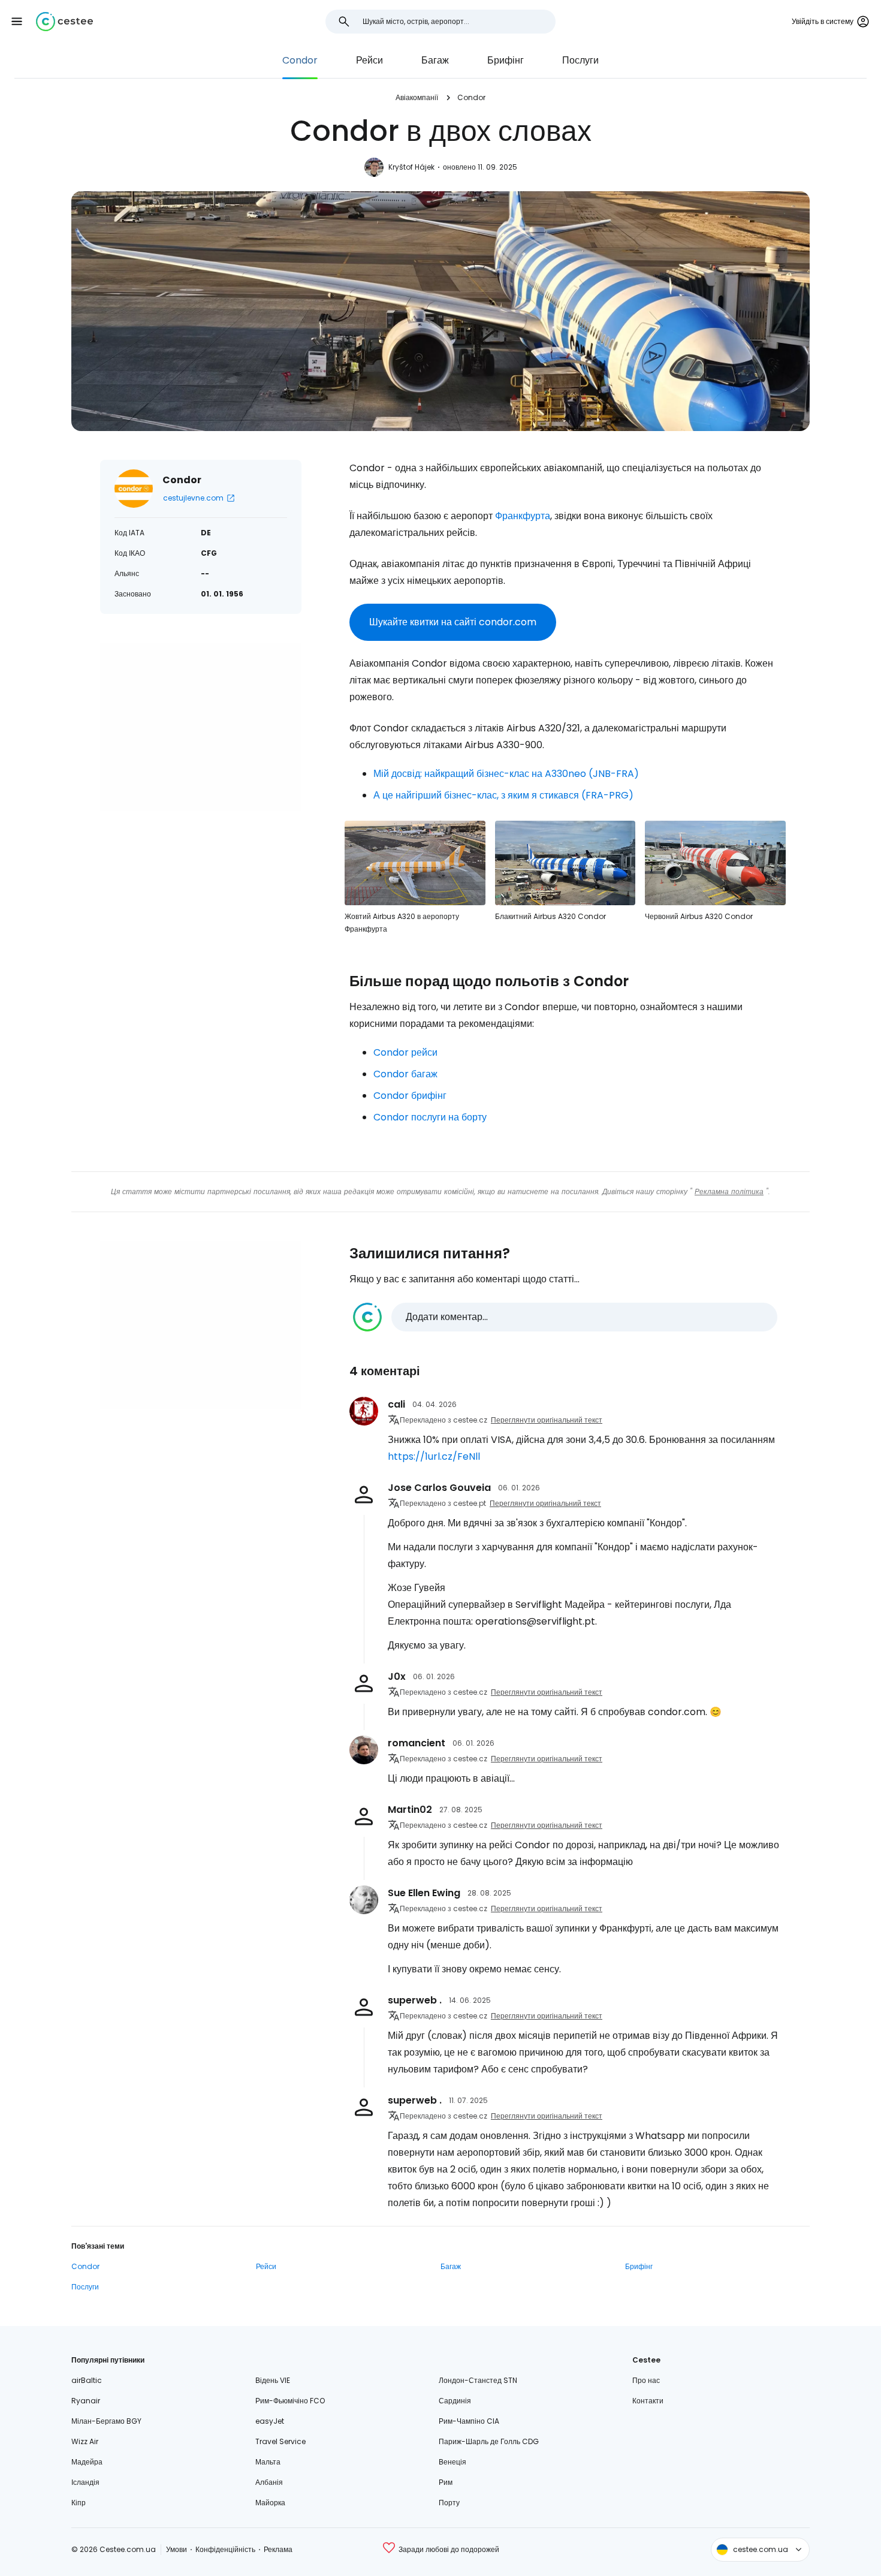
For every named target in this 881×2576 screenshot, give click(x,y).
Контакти (648, 2401)
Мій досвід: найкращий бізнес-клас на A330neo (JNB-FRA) (506, 774)
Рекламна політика (729, 1191)
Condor (300, 60)
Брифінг (506, 60)
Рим (446, 2482)
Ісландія (85, 2482)
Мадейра (87, 2462)
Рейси (369, 60)
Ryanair (86, 2401)
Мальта (268, 2462)
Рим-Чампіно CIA (469, 2421)
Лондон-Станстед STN (478, 2380)
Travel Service (280, 2441)
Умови (176, 2549)
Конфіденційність (225, 2549)
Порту (449, 2503)
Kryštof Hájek (411, 167)
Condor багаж (405, 1074)
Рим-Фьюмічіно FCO (290, 2401)
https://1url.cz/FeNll (434, 1456)
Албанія (269, 2482)
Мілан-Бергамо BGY (106, 2421)
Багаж (435, 60)
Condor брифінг (410, 1096)
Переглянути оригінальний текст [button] (547, 1420)
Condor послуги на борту (430, 1117)
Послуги (580, 60)
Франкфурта (523, 516)
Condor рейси (405, 1052)
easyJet (270, 2421)
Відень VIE (273, 2380)
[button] (17, 22)
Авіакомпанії (417, 97)
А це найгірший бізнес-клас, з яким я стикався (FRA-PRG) (503, 795)
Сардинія (455, 2401)
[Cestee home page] (64, 22)
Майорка (270, 2503)
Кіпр (79, 2503)
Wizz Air (85, 2441)
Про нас (646, 2380)
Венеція (452, 2462)
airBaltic (87, 2380)
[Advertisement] (201, 727)
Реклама (278, 2549)
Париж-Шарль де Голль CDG (489, 2441)
